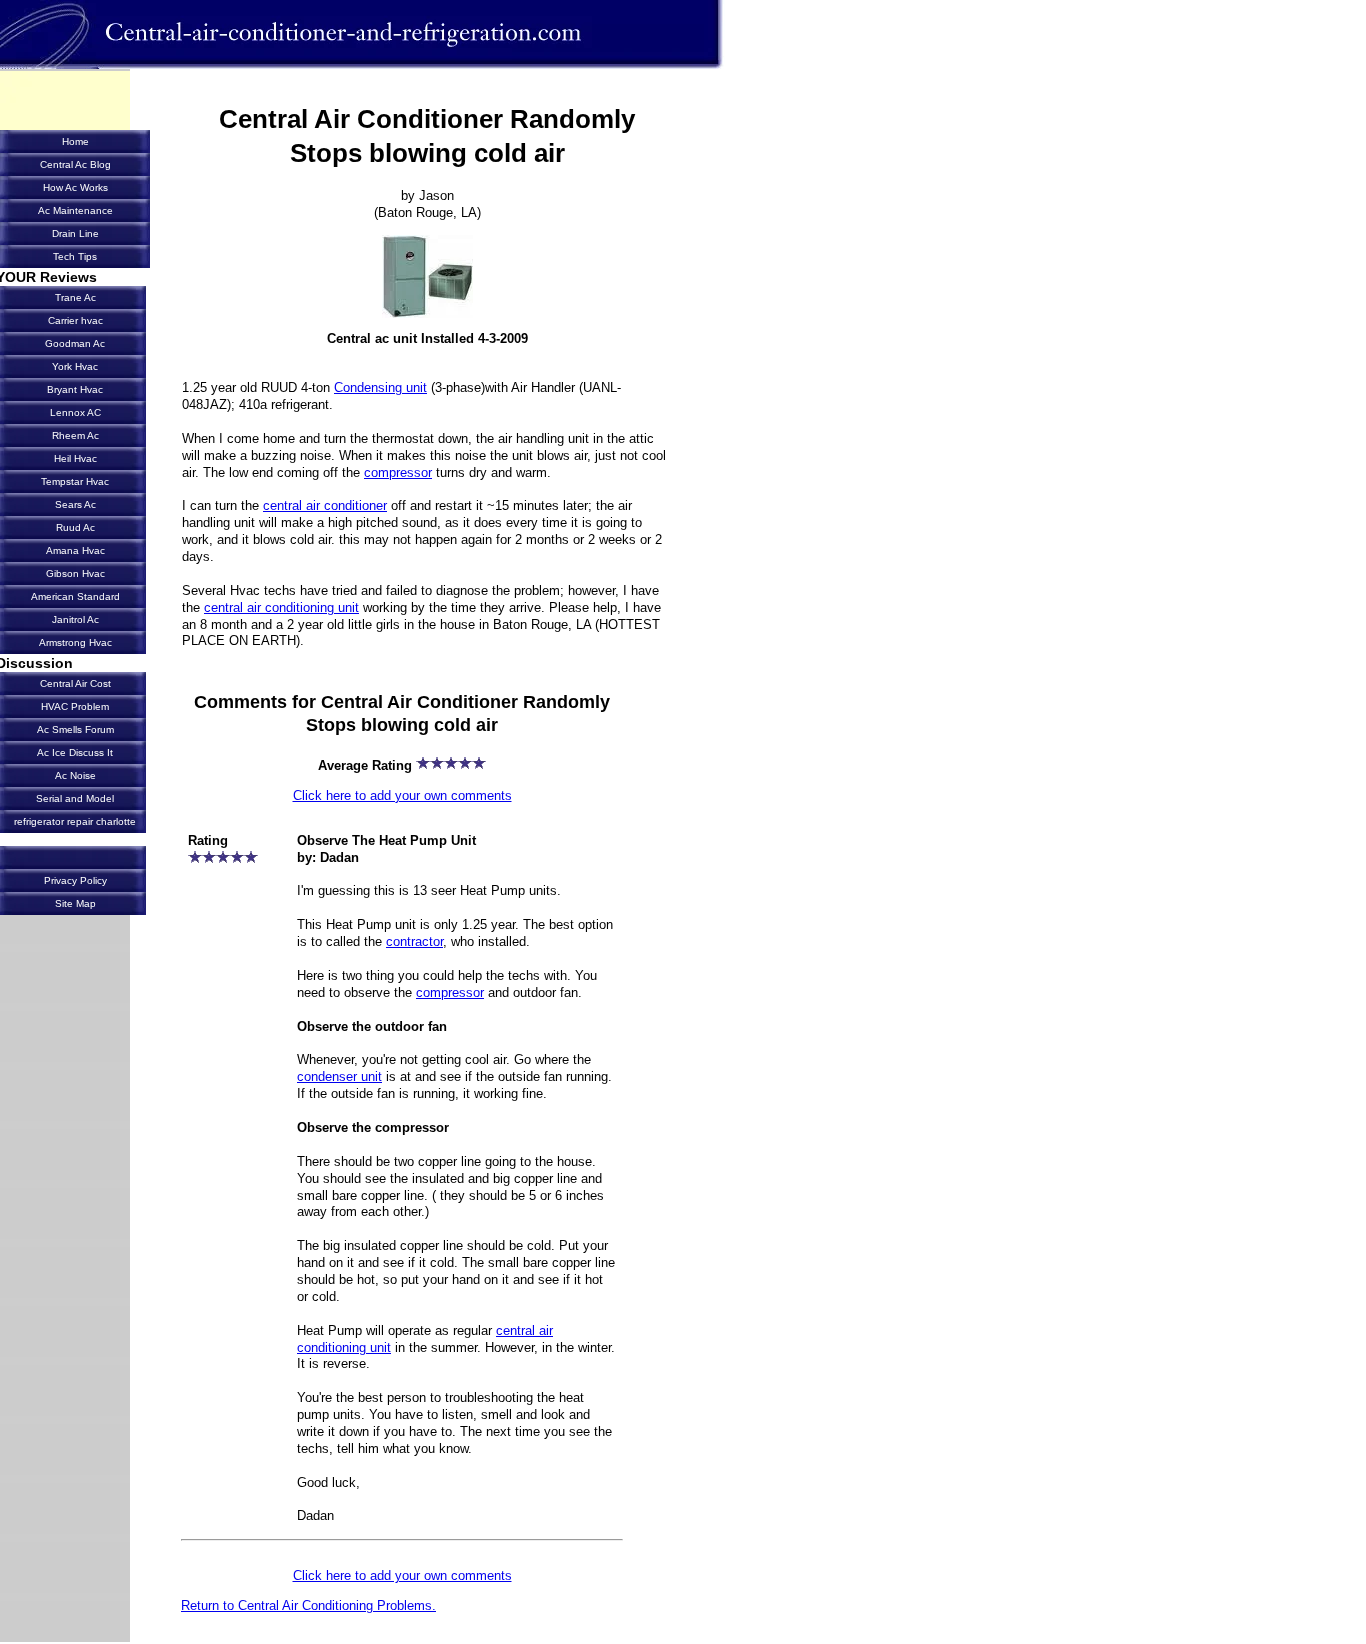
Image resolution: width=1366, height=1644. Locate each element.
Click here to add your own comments (402, 795)
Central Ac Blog (75, 164)
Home (75, 141)
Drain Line (75, 233)
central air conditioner (325, 505)
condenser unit (339, 1076)
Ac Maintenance (75, 210)
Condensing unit (380, 387)
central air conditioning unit (281, 607)
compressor (398, 472)
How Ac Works (75, 187)
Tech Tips (75, 256)
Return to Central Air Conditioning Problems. (308, 1605)
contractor (414, 941)
